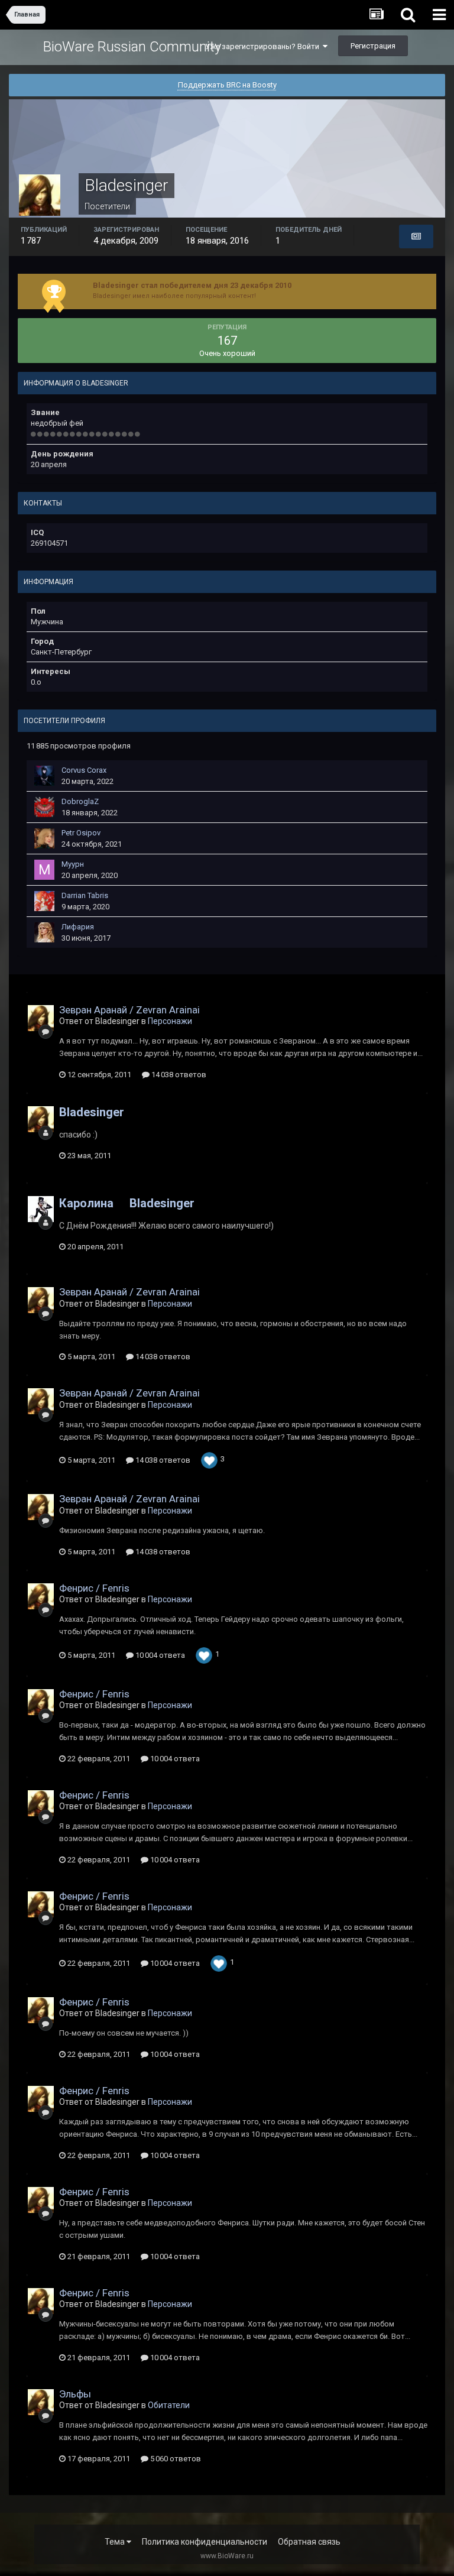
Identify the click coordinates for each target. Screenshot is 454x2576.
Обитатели (169, 2405)
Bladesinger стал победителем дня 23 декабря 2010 (192, 285)
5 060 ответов (175, 2459)
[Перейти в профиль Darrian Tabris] (44, 901)
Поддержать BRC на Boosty (227, 85)
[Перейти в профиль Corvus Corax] (44, 776)
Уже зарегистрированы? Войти (264, 46)
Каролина (86, 1203)
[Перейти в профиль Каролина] (41, 1209)
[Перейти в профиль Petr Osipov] (44, 838)
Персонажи (170, 1021)
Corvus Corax (84, 770)
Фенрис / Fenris (94, 1588)
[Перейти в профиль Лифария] (44, 932)
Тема (116, 2542)
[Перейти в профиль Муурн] (44, 870)
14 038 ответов (178, 1075)
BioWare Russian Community (132, 47)
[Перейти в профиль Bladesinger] (41, 1018)
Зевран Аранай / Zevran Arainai (129, 1010)
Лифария (78, 927)
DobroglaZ (80, 801)
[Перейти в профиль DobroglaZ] (44, 807)
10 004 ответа (159, 1655)
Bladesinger (92, 1112)
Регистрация (373, 46)
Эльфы (75, 2394)
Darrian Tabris (85, 895)
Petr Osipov (81, 833)
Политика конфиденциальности (205, 2542)
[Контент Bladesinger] (416, 236)
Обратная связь (309, 2542)
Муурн (73, 864)
